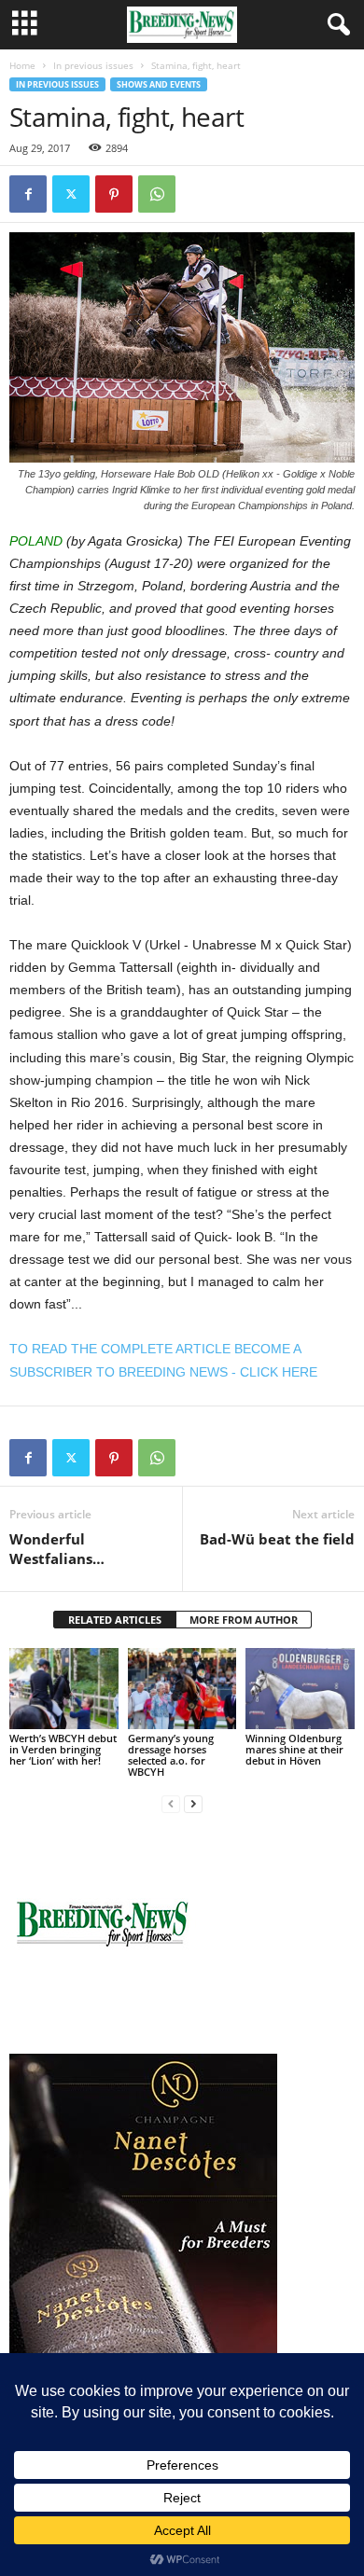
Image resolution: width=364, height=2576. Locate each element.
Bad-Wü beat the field (277, 1539)
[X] (71, 194)
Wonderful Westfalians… (57, 1549)
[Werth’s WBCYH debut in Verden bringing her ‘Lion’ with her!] (64, 1689)
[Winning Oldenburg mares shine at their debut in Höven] (300, 1689)
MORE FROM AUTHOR (244, 1620)
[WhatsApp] (157, 194)
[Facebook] (28, 194)
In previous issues (93, 65)
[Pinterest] (114, 194)
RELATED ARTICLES (115, 1620)
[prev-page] (171, 1803)
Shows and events (159, 84)
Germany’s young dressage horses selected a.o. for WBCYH (171, 1755)
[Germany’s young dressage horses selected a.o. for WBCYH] (182, 1689)
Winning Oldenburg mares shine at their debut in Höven (294, 1749)
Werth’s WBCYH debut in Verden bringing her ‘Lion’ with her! (63, 1749)
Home (22, 65)
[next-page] (193, 1803)
